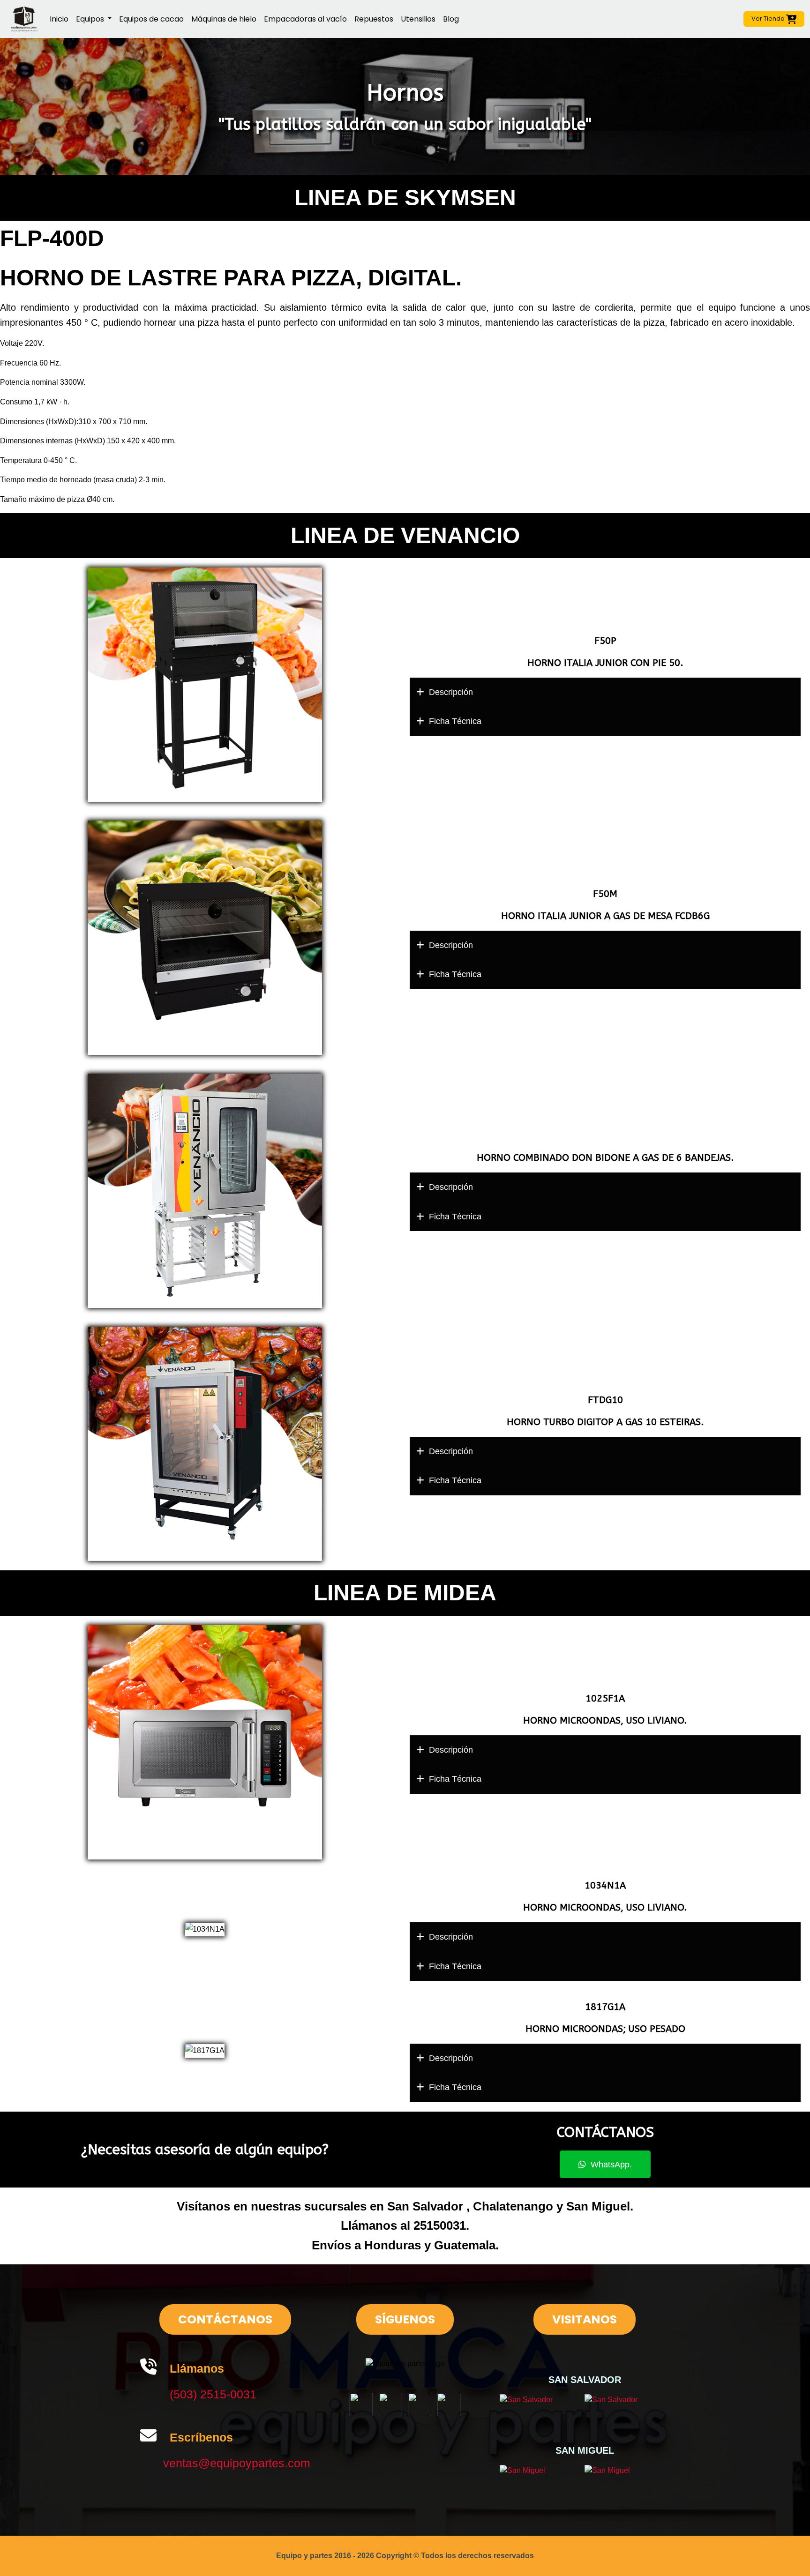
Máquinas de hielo (224, 19)
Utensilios (418, 19)
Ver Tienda (769, 19)
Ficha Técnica (455, 721)
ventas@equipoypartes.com (237, 2463)
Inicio (59, 19)
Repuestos (374, 19)
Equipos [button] (91, 19)
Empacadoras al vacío (305, 19)
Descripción (451, 692)
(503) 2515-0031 (213, 2394)
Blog (451, 19)
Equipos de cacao (151, 19)
